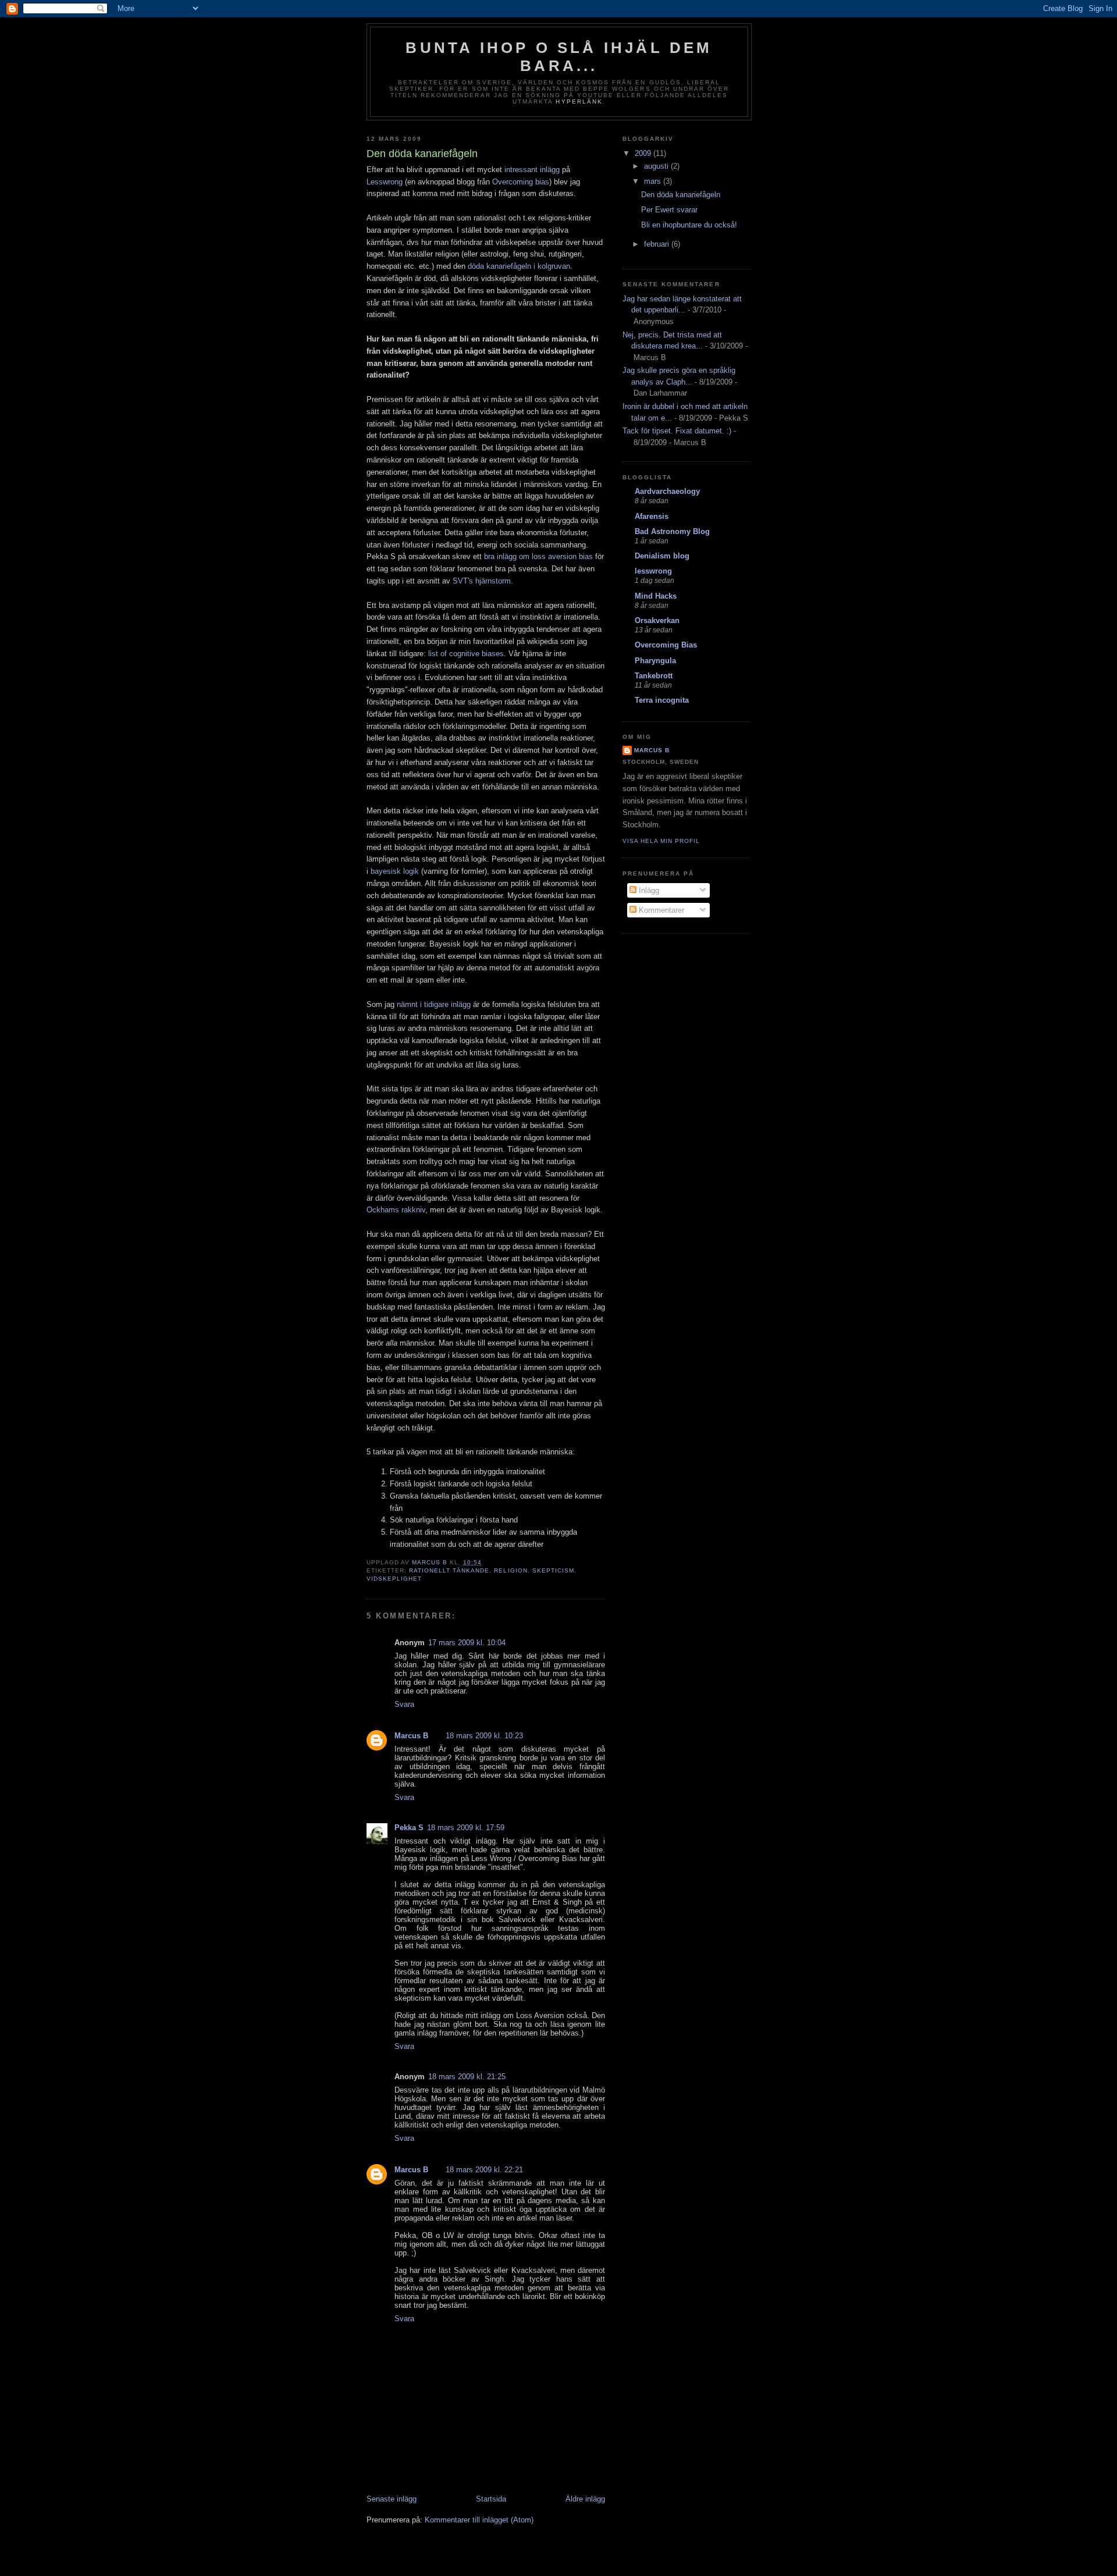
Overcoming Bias (666, 645)
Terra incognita (662, 700)
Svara (404, 1704)
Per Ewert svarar (669, 210)
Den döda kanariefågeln (681, 195)
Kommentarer (660, 910)
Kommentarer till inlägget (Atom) (479, 2520)
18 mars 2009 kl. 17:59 (466, 1828)
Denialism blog (662, 556)
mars (654, 181)
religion (511, 1570)
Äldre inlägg (585, 2499)
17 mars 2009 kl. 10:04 (467, 1643)
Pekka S (409, 1828)
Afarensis (652, 516)
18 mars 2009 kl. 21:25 (467, 2077)
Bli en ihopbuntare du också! (689, 225)
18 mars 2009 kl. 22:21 (484, 2170)
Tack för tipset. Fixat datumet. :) (677, 431)
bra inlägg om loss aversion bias (538, 556)
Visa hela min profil (661, 841)
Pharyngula (655, 661)
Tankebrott (654, 676)
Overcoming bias (521, 182)
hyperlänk (579, 102)
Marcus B (411, 1736)
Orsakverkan (657, 620)
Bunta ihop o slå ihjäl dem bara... (559, 57)
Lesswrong (385, 182)
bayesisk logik (395, 871)
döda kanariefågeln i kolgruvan (519, 266)
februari (658, 244)
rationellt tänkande (449, 1570)
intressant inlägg (532, 170)
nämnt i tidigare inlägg (434, 1004)
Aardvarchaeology (667, 491)
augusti (657, 166)
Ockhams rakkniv (396, 1210)
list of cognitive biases (466, 654)
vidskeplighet (394, 1579)
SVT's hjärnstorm (482, 581)
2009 (644, 153)
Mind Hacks (656, 596)
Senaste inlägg (392, 2499)
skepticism (553, 1570)
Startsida (491, 2499)
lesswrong (653, 571)
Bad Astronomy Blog (672, 531)
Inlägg (648, 890)
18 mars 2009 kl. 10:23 (484, 1736)
